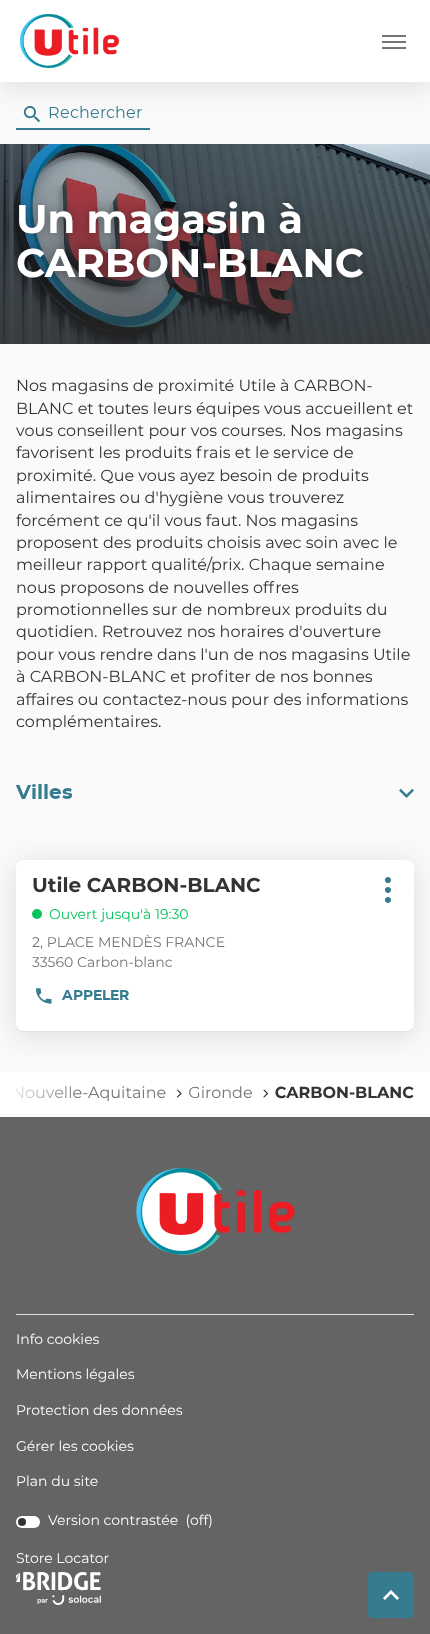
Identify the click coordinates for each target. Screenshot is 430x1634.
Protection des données (99, 1412)
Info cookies (57, 1341)
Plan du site (57, 1482)
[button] (394, 41)
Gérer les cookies (75, 1447)
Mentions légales (75, 1376)
